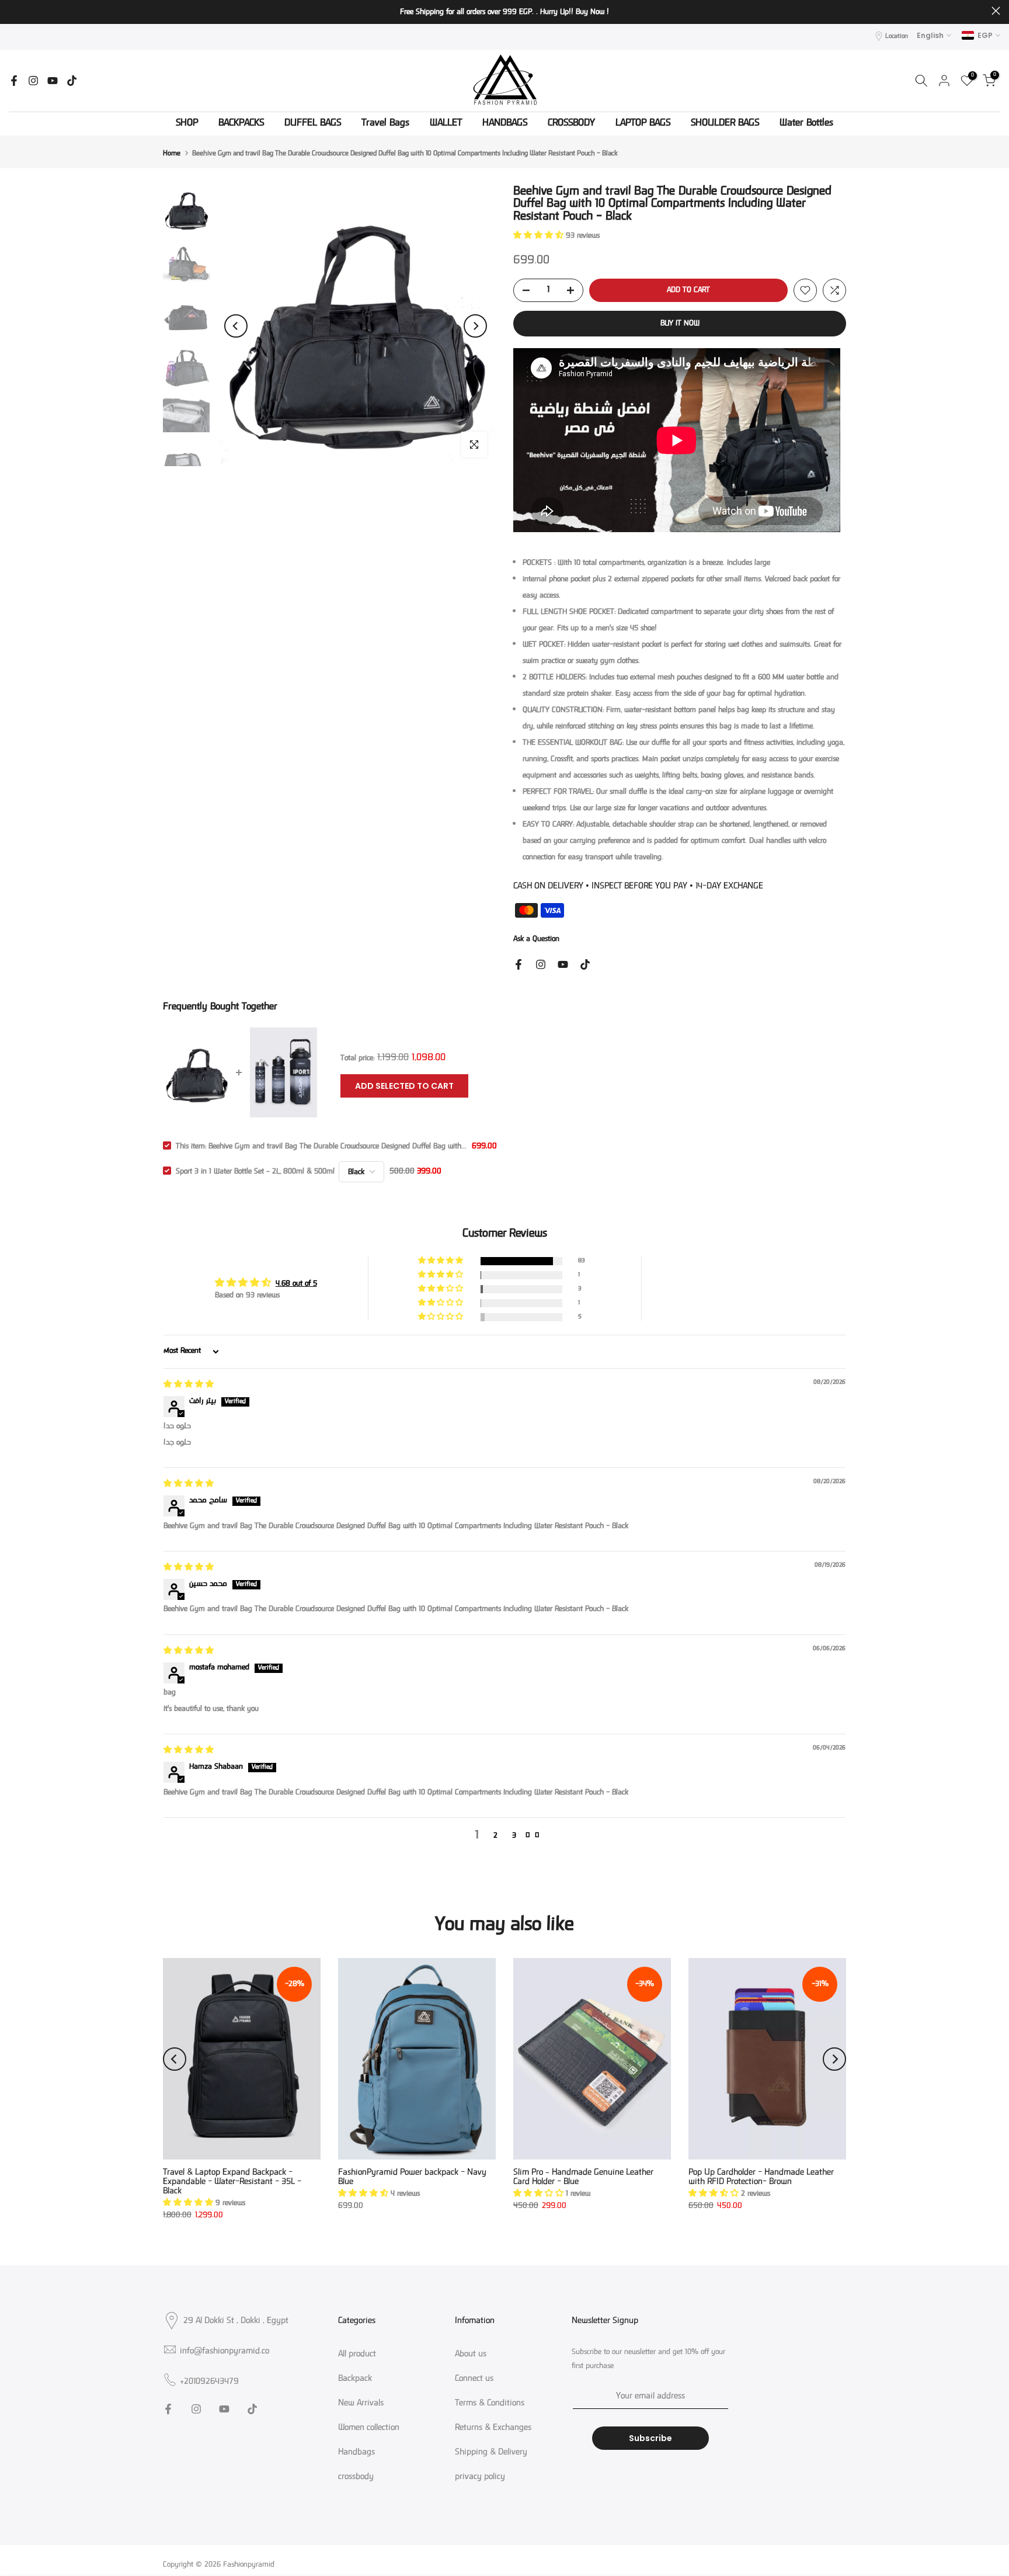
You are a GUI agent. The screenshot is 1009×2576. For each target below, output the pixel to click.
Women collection (369, 2428)
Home (172, 154)
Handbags (356, 2453)
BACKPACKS (241, 124)
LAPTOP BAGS (643, 124)
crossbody (356, 2477)
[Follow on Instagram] (33, 81)
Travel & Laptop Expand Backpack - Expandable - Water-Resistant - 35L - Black (232, 2182)
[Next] (475, 326)
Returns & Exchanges (493, 2428)
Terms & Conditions (490, 2404)
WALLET (446, 124)
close (13, 11)
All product (357, 2355)
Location (897, 37)
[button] (540, 236)
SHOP (187, 124)
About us (471, 2355)
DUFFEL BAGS (313, 124)
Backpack (355, 2379)
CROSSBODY (571, 124)
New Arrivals (361, 2404)
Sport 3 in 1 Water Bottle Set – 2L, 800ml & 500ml (255, 1172)
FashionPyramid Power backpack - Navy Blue (412, 2177)
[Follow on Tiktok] (72, 81)
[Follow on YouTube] (53, 81)
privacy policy (480, 2477)
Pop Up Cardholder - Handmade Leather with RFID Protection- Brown (761, 2177)
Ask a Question (536, 939)
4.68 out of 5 (296, 1284)
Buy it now (680, 324)
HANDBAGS (505, 124)
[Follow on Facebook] (14, 81)
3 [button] (514, 1836)
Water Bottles (806, 124)
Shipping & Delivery (491, 2453)
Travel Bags (385, 124)
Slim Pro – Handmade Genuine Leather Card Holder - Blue (583, 2177)
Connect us (474, 2379)
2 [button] (495, 1836)
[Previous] (236, 326)
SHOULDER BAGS (725, 124)
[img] (189, 1385)
